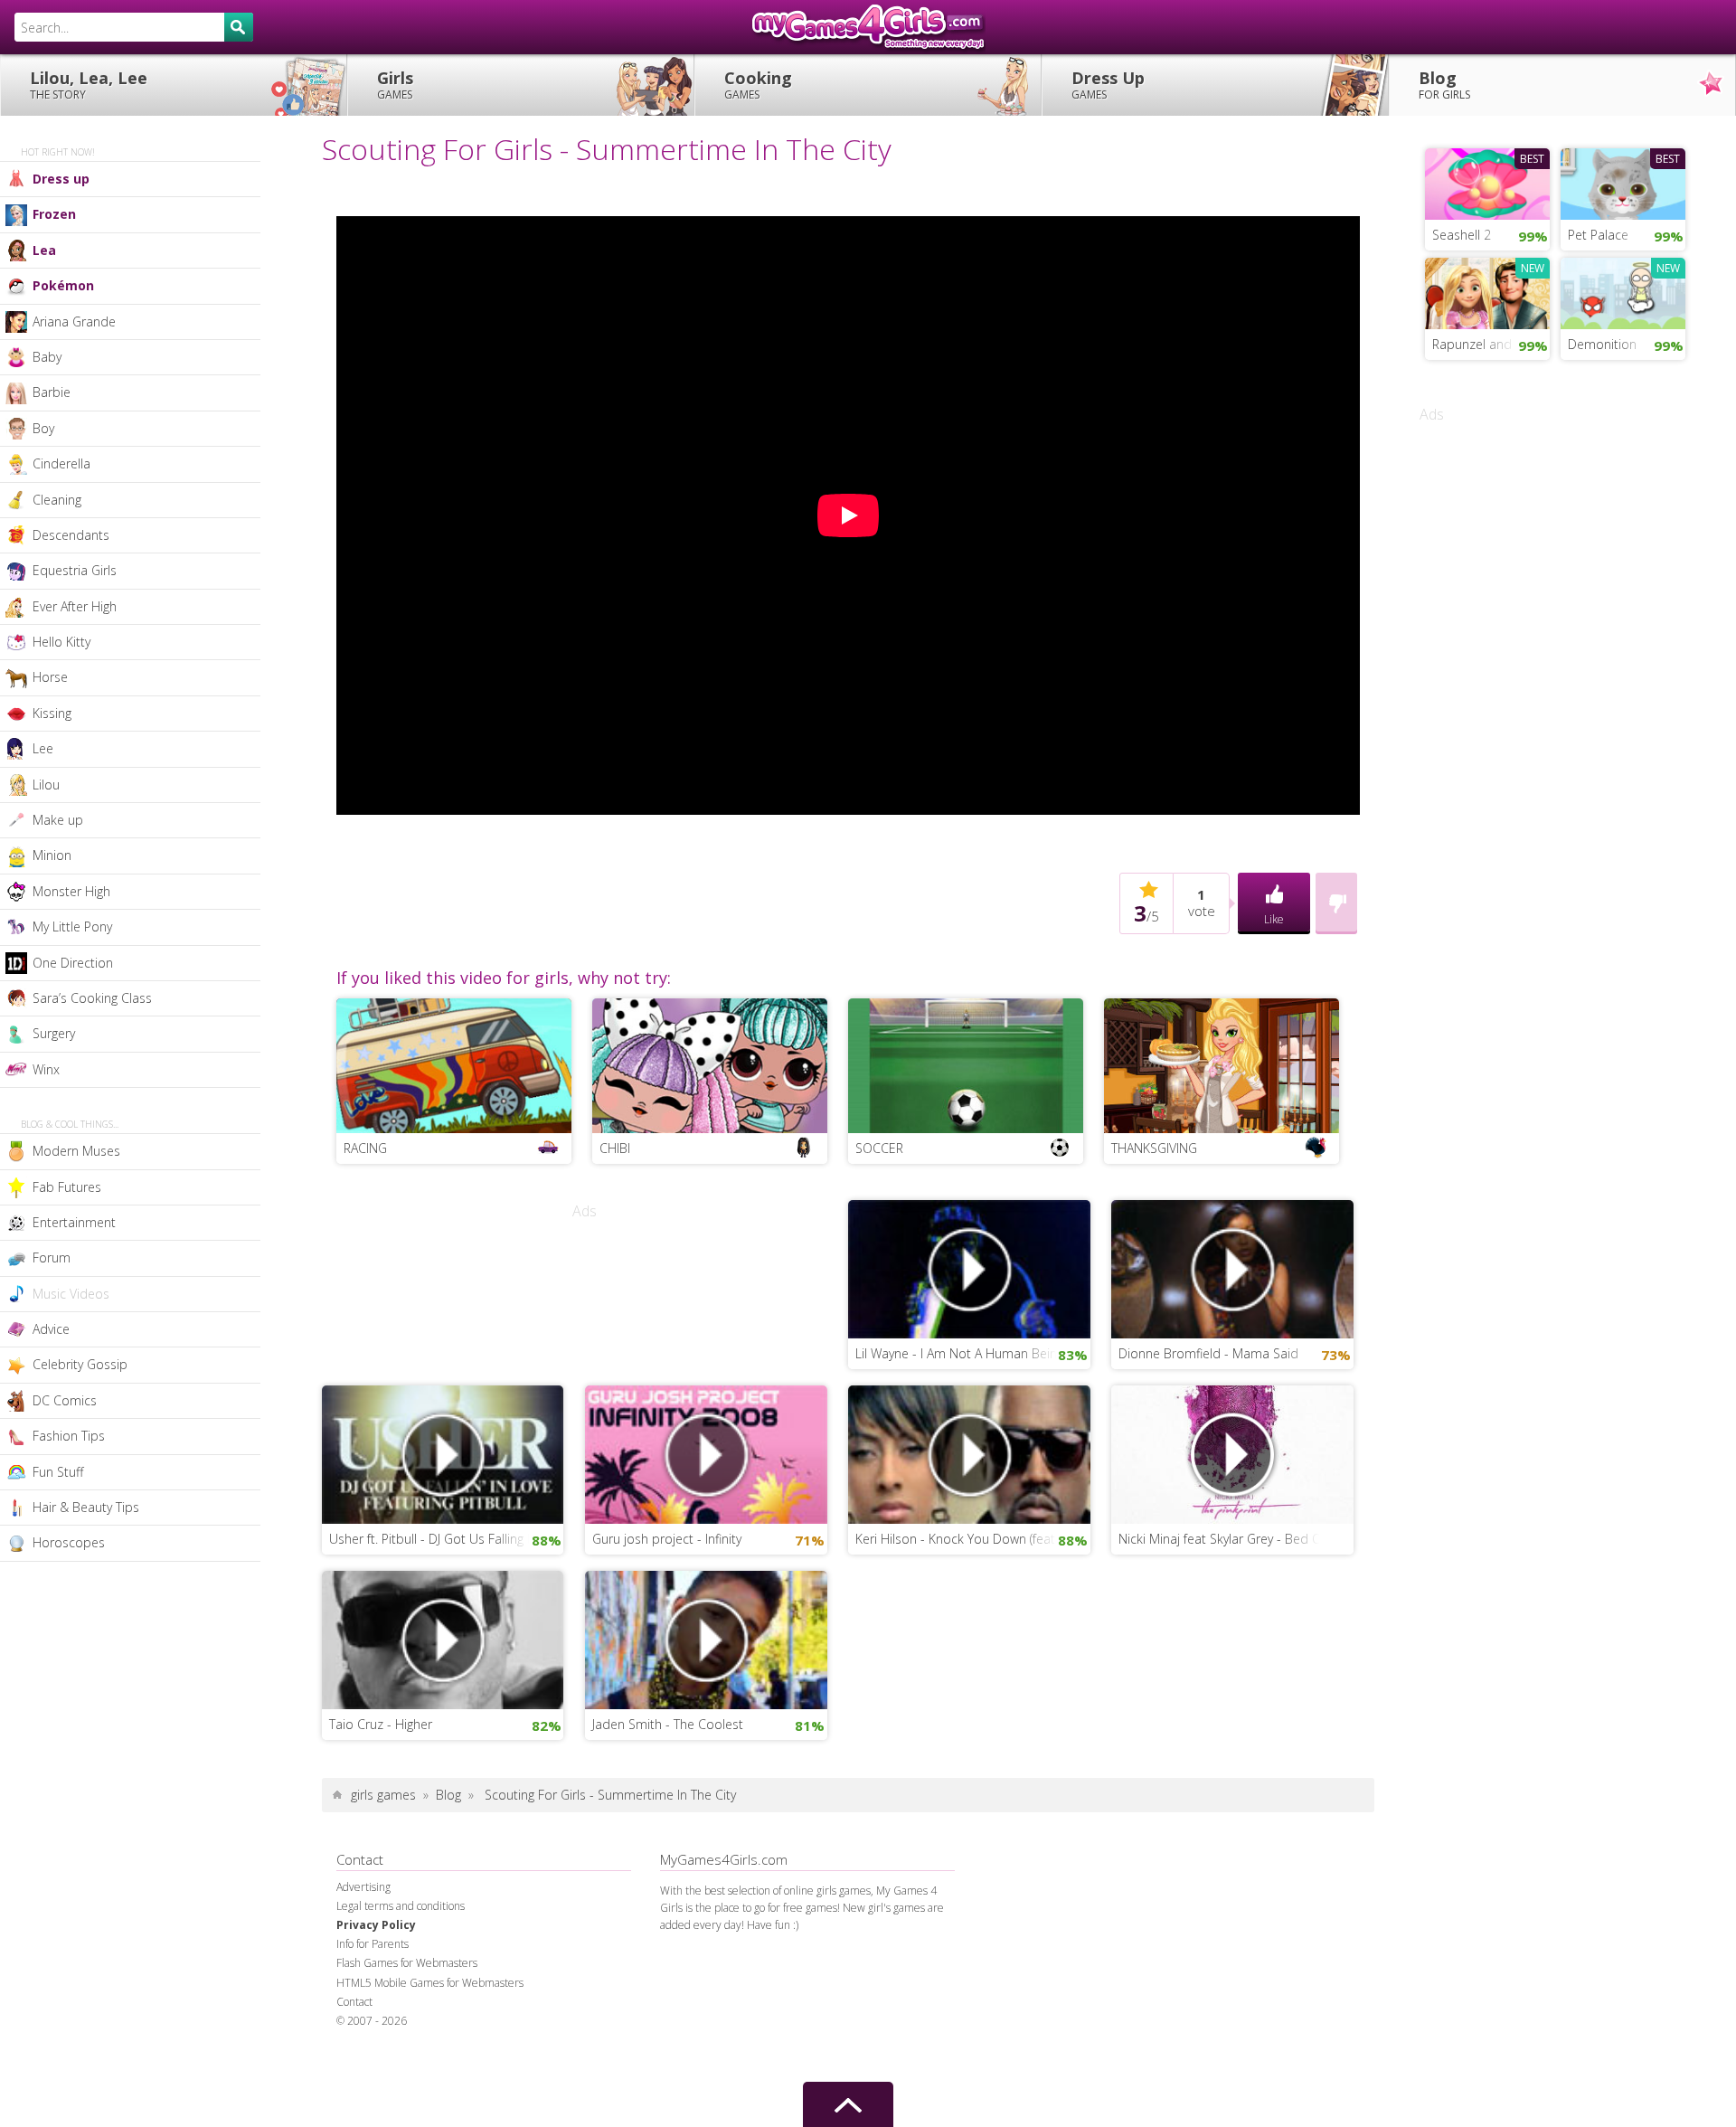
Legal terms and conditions (401, 1906)
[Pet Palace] (1623, 182)
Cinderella (61, 463)
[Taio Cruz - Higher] (443, 1639)
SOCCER (879, 1148)
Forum (52, 1257)
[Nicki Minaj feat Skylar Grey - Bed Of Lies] (1232, 1453)
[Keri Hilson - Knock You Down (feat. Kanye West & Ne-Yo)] (969, 1453)
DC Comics (65, 1400)
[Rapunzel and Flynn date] (1487, 291)
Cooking (758, 85)
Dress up (61, 179)
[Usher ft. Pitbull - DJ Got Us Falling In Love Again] (443, 1453)
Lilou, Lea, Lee (89, 85)
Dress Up (1108, 85)
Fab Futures (67, 1187)
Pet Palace (1598, 235)
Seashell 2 (1462, 235)
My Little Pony (72, 926)
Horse (50, 677)
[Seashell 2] (1487, 182)
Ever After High (75, 606)
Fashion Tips (69, 1436)
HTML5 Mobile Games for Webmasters (430, 1983)
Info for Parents (373, 1944)
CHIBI (615, 1148)
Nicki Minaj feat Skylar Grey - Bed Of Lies (1235, 1539)
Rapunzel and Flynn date (1491, 344)
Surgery (54, 1033)
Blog (1444, 85)
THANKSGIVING (1154, 1148)
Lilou (46, 785)
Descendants (71, 535)
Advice (51, 1329)
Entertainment (74, 1222)
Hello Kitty (61, 642)
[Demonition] (1623, 291)
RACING (365, 1148)
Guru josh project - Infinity (667, 1539)
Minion (52, 855)
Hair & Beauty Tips (86, 1507)
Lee (43, 748)
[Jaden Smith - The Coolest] (706, 1639)
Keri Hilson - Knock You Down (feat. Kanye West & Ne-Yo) (973, 1539)
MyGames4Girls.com (868, 27)
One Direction (73, 963)
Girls (395, 85)
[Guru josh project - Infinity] (706, 1453)
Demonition (1602, 344)
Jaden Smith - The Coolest (668, 1724)
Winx (46, 1069)
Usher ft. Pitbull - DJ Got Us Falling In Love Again (447, 1539)
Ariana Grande (74, 321)
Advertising (363, 1887)
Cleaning (57, 500)
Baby (47, 357)
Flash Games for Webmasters (407, 1963)
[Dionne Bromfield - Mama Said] (1232, 1268)
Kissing (52, 713)
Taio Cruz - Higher (381, 1724)
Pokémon (63, 285)
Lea (44, 250)
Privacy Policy (376, 1925)
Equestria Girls (75, 570)
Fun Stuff (58, 1472)
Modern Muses (76, 1151)
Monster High (71, 891)
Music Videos (71, 1294)
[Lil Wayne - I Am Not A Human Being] (969, 1268)
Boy (43, 428)
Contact (354, 2002)
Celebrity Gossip (80, 1364)
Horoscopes (69, 1542)
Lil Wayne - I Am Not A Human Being (959, 1353)
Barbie (52, 392)
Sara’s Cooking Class (92, 998)
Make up (58, 820)
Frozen (54, 214)
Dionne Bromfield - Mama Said (1208, 1353)
